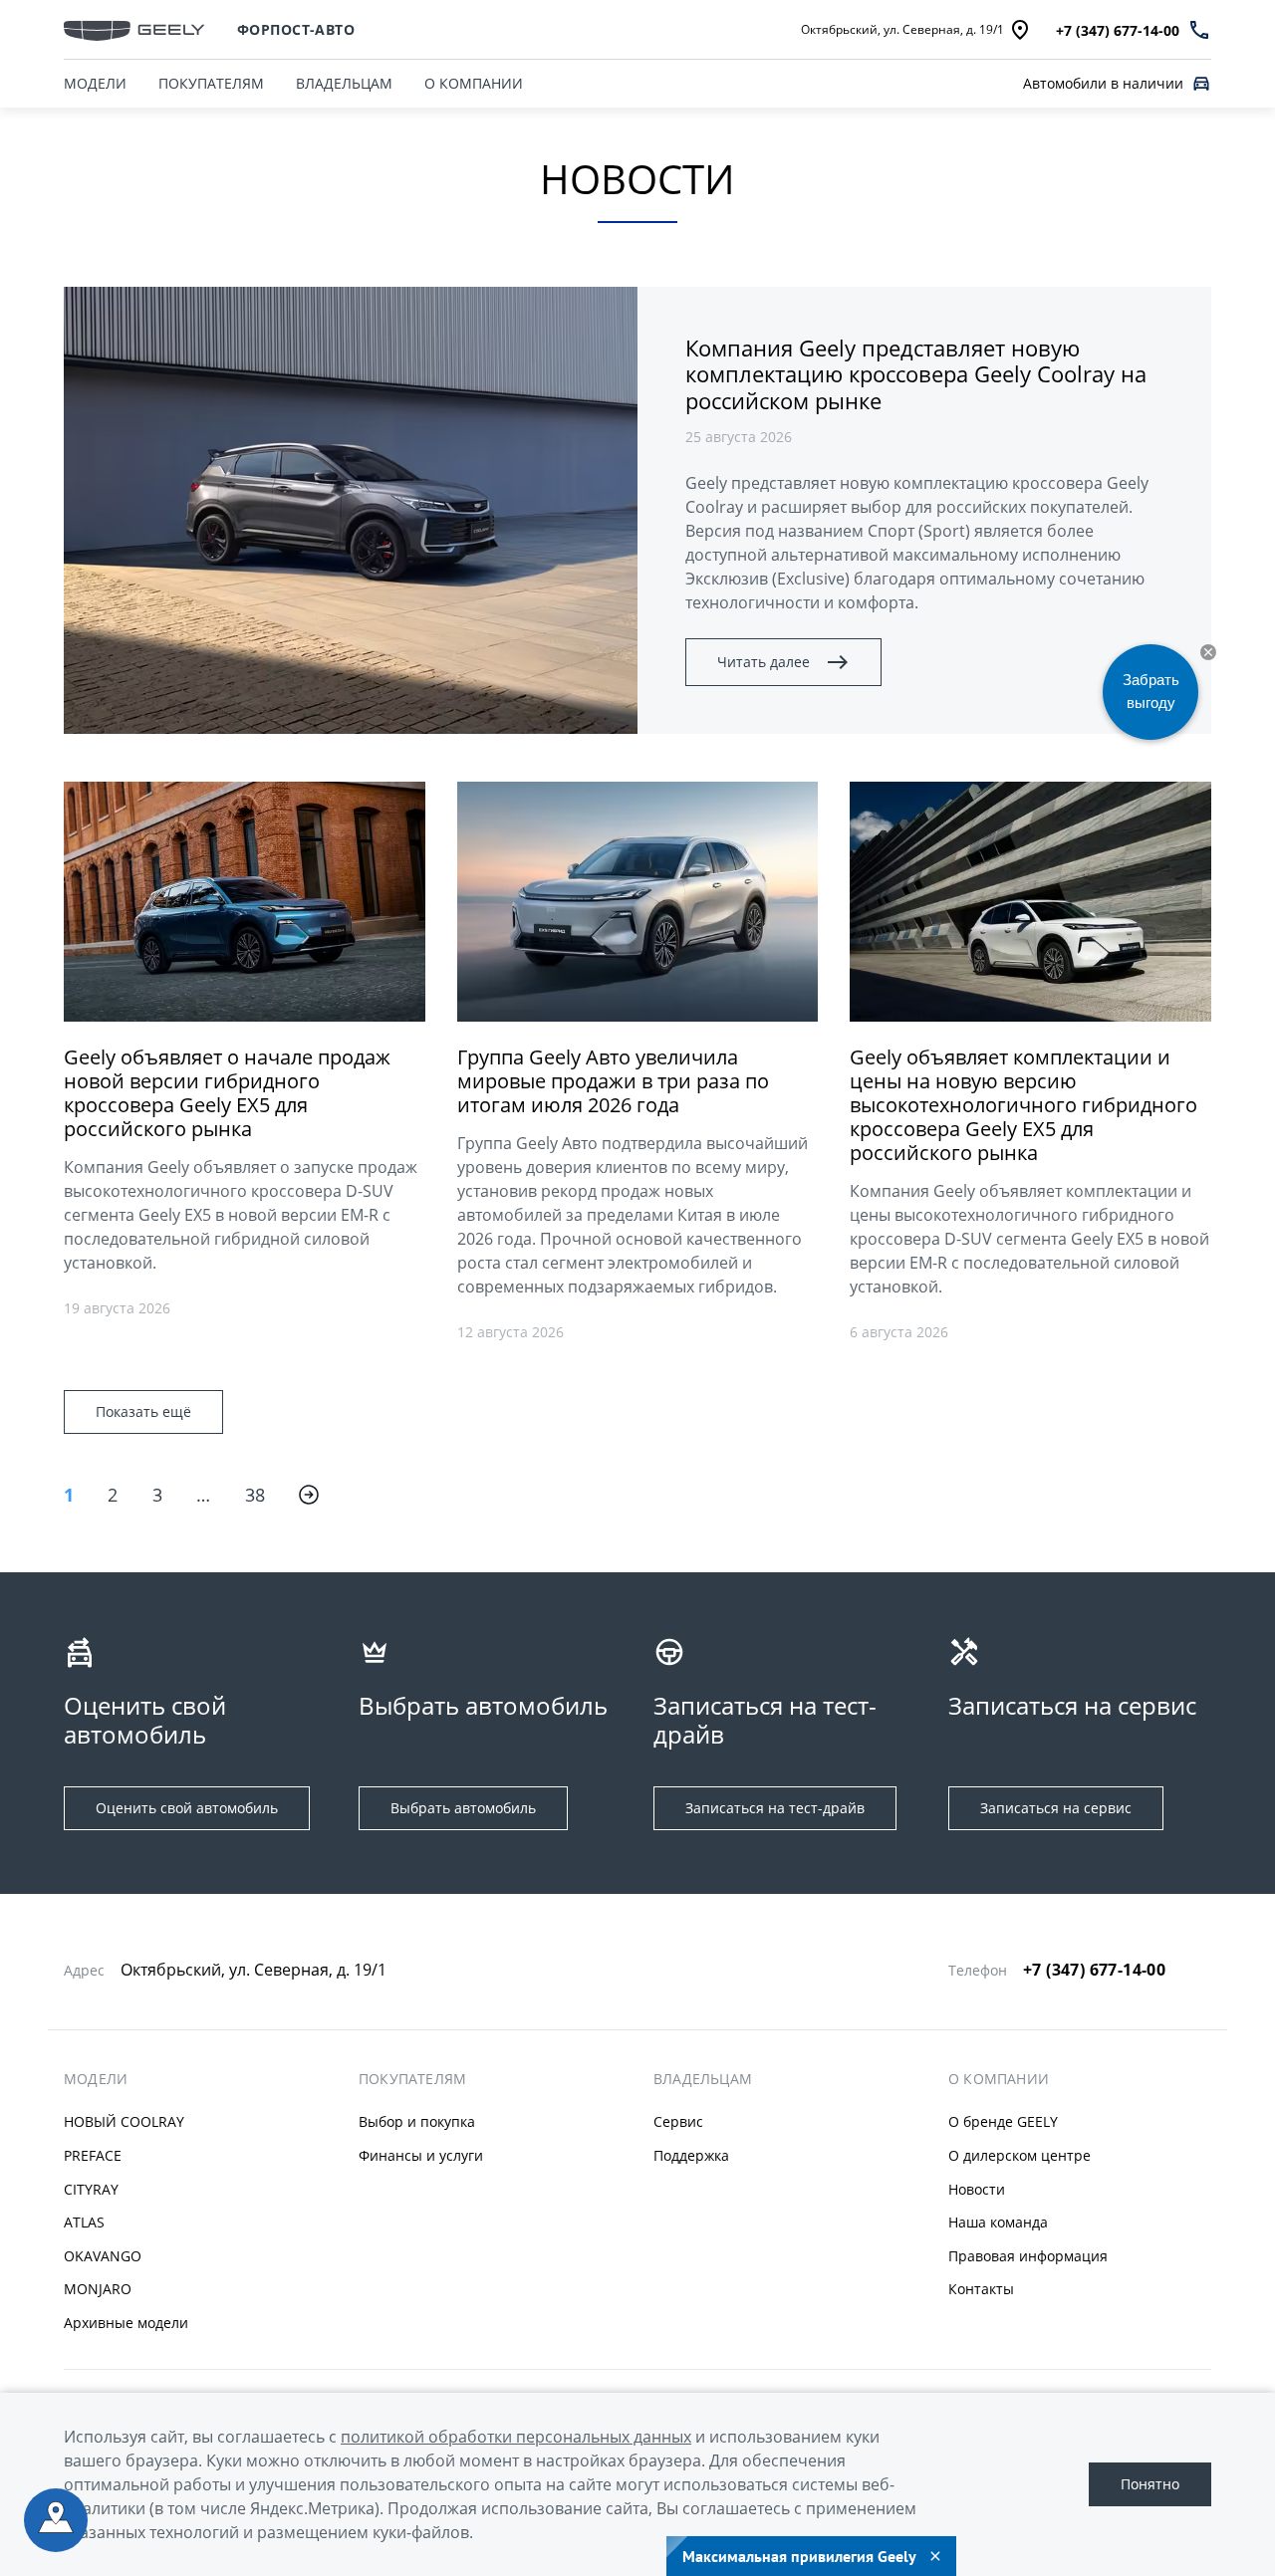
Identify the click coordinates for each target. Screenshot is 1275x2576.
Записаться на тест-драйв (775, 1808)
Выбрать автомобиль (463, 1808)
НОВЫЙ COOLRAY (124, 2121)
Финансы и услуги (421, 2155)
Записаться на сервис (1056, 1808)
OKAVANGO (103, 2256)
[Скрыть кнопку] (1208, 652)
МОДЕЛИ (95, 83)
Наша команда (998, 2222)
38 (255, 1495)
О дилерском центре (1020, 2155)
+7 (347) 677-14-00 (1094, 1970)
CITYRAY (91, 2189)
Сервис (678, 2121)
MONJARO (98, 2289)
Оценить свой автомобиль (187, 1808)
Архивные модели (126, 2323)
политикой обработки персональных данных (516, 2437)
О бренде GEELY (1003, 2121)
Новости (977, 2189)
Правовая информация (1028, 2256)
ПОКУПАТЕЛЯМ (211, 83)
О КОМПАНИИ (474, 83)
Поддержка (691, 2155)
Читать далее (764, 662)
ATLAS (84, 2222)
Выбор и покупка (417, 2121)
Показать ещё (143, 1411)
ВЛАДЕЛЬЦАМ (344, 83)
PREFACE (93, 2155)
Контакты (981, 2289)
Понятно (1150, 2484)
